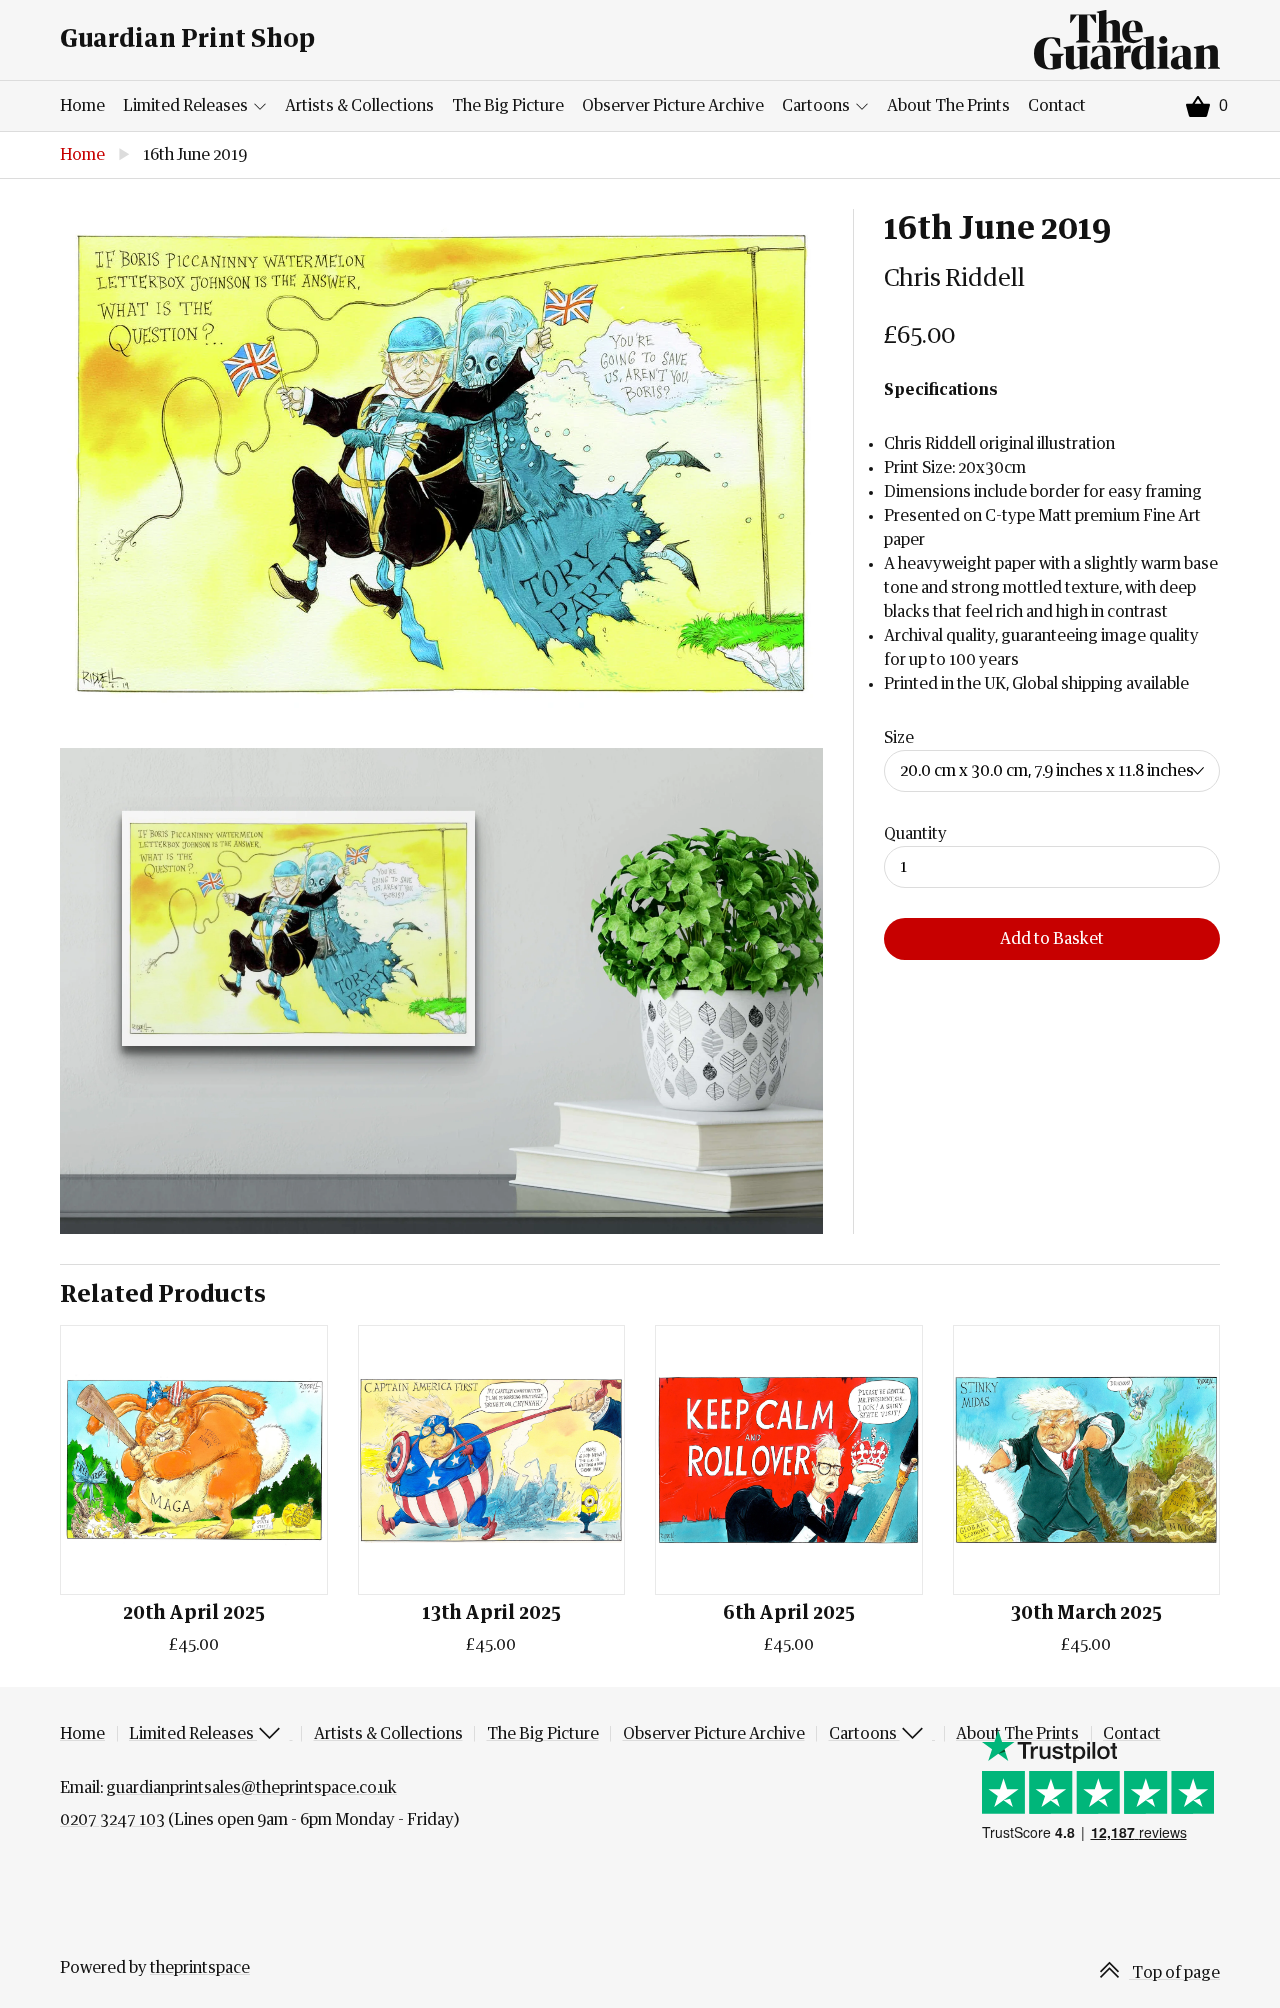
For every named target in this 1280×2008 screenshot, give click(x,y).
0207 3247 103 (112, 1820)
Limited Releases (187, 106)
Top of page (1174, 1973)
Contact (1057, 106)
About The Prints (948, 106)
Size (899, 738)
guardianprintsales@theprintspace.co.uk (251, 1788)
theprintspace (200, 1968)
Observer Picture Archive (673, 106)
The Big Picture (508, 106)
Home (82, 106)
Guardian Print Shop (187, 39)
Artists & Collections (359, 106)
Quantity (915, 834)
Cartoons (817, 106)
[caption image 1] (441, 463)
